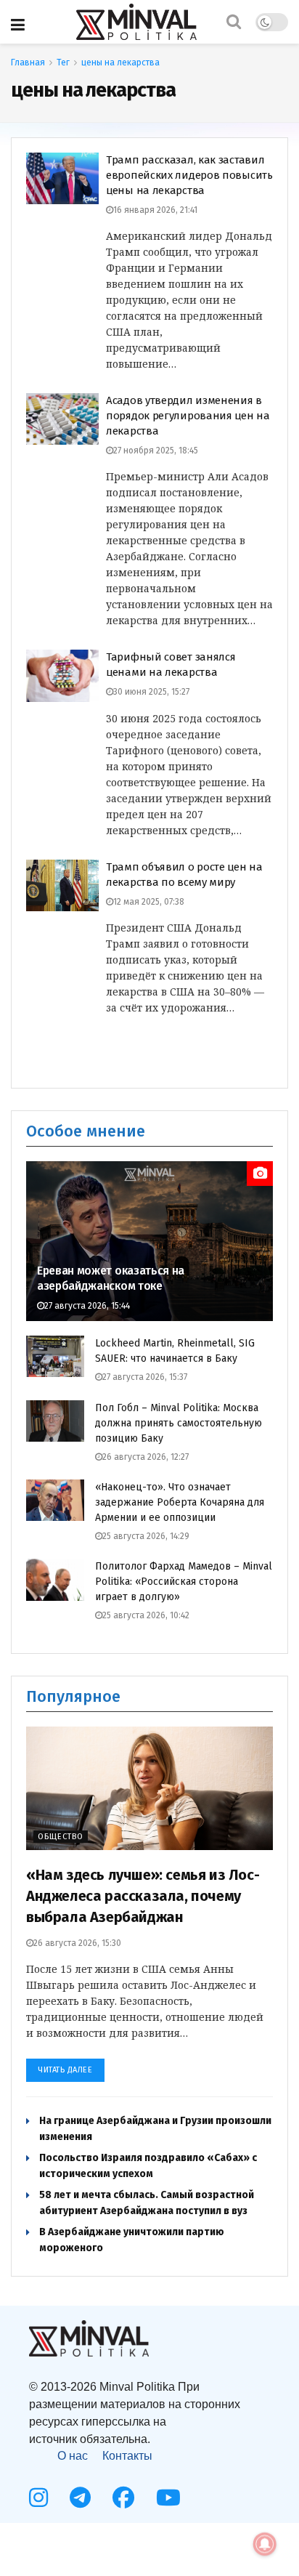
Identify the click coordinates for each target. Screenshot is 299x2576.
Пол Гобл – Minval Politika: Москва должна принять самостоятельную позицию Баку (179, 1423)
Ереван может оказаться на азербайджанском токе (111, 1278)
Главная (28, 62)
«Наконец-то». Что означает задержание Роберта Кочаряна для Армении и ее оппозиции (180, 1502)
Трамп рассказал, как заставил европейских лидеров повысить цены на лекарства (189, 175)
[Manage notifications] (265, 2544)
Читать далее (65, 2070)
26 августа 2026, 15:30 (77, 1943)
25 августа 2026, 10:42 (146, 1615)
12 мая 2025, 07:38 (149, 902)
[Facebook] (123, 2498)
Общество (61, 1837)
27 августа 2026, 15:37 (145, 1377)
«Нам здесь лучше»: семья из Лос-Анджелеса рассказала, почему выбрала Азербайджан (143, 1896)
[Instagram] (38, 2498)
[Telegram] (80, 2498)
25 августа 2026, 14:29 (146, 1536)
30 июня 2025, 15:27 (151, 692)
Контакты (127, 2456)
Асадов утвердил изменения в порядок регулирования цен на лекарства (188, 416)
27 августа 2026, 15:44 (87, 1306)
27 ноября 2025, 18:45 (156, 451)
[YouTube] (168, 2498)
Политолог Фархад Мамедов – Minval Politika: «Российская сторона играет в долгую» (184, 1582)
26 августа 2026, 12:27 (146, 1457)
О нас (73, 2456)
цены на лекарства (120, 62)
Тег (63, 62)
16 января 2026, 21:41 (155, 210)
